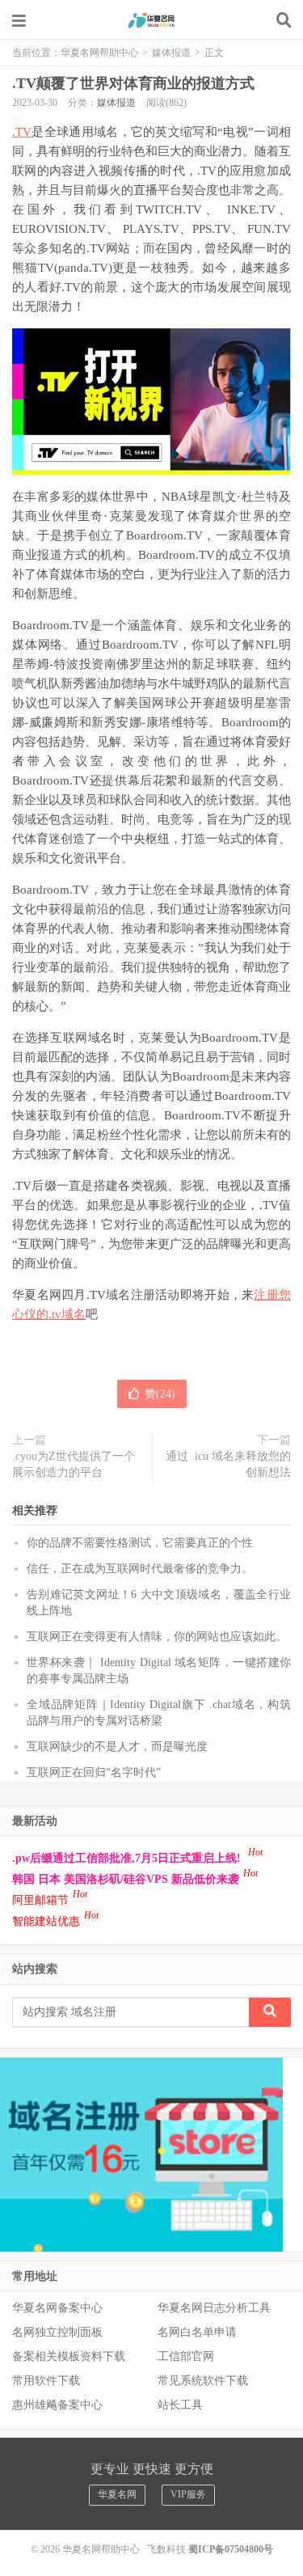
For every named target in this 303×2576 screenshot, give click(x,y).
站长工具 (180, 2405)
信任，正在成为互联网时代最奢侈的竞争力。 (140, 1569)
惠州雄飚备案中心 (57, 2405)
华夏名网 (117, 2494)
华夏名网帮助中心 (152, 20)
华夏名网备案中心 (57, 2308)
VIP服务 (188, 2494)
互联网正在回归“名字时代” (94, 1772)
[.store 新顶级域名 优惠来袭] (141, 2153)
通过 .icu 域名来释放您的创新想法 (228, 1464)
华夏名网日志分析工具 (214, 2308)
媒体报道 (171, 53)
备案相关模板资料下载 (69, 2356)
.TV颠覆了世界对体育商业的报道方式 (133, 83)
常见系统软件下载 (203, 2381)
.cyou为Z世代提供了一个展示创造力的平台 (74, 1464)
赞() (160, 1394)
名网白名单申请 (197, 2332)
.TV (22, 132)
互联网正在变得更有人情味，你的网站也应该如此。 (157, 1637)
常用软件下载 (46, 2381)
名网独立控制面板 (57, 2332)
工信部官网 (186, 2356)
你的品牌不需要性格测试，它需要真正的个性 (140, 1543)
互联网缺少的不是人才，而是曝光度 (117, 1747)
